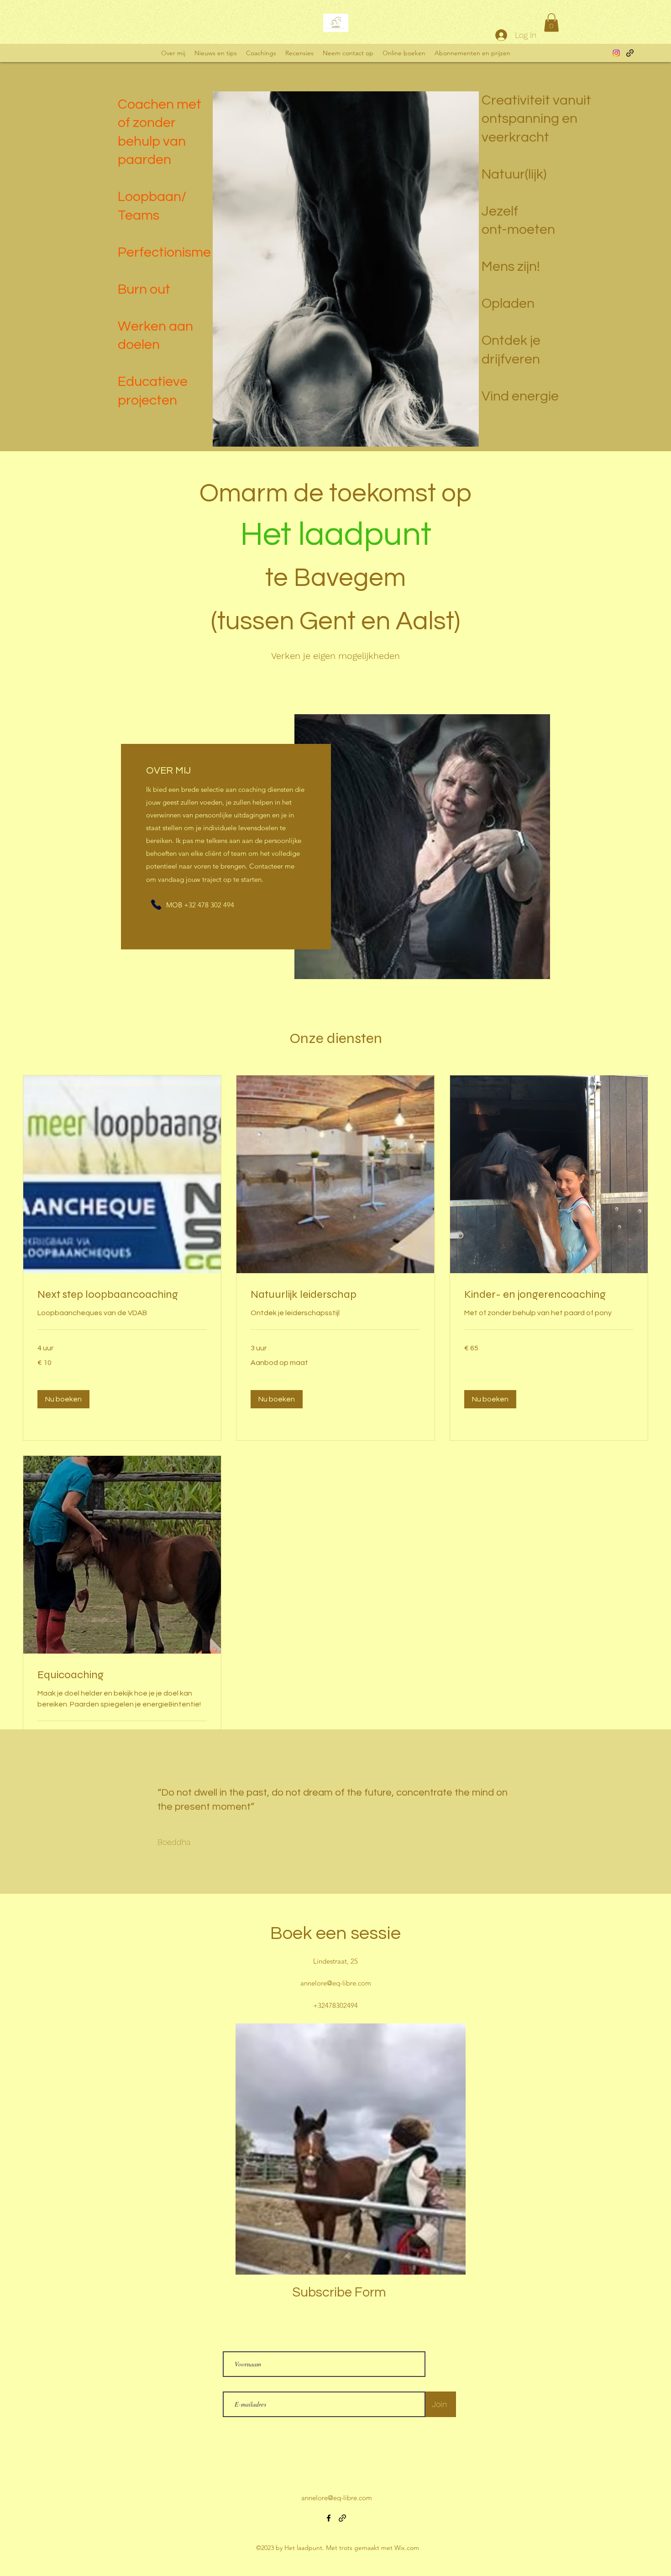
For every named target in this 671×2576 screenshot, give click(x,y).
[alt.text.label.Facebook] (616, 53)
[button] (551, 23)
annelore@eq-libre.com (336, 1983)
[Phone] (156, 905)
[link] (122, 1295)
